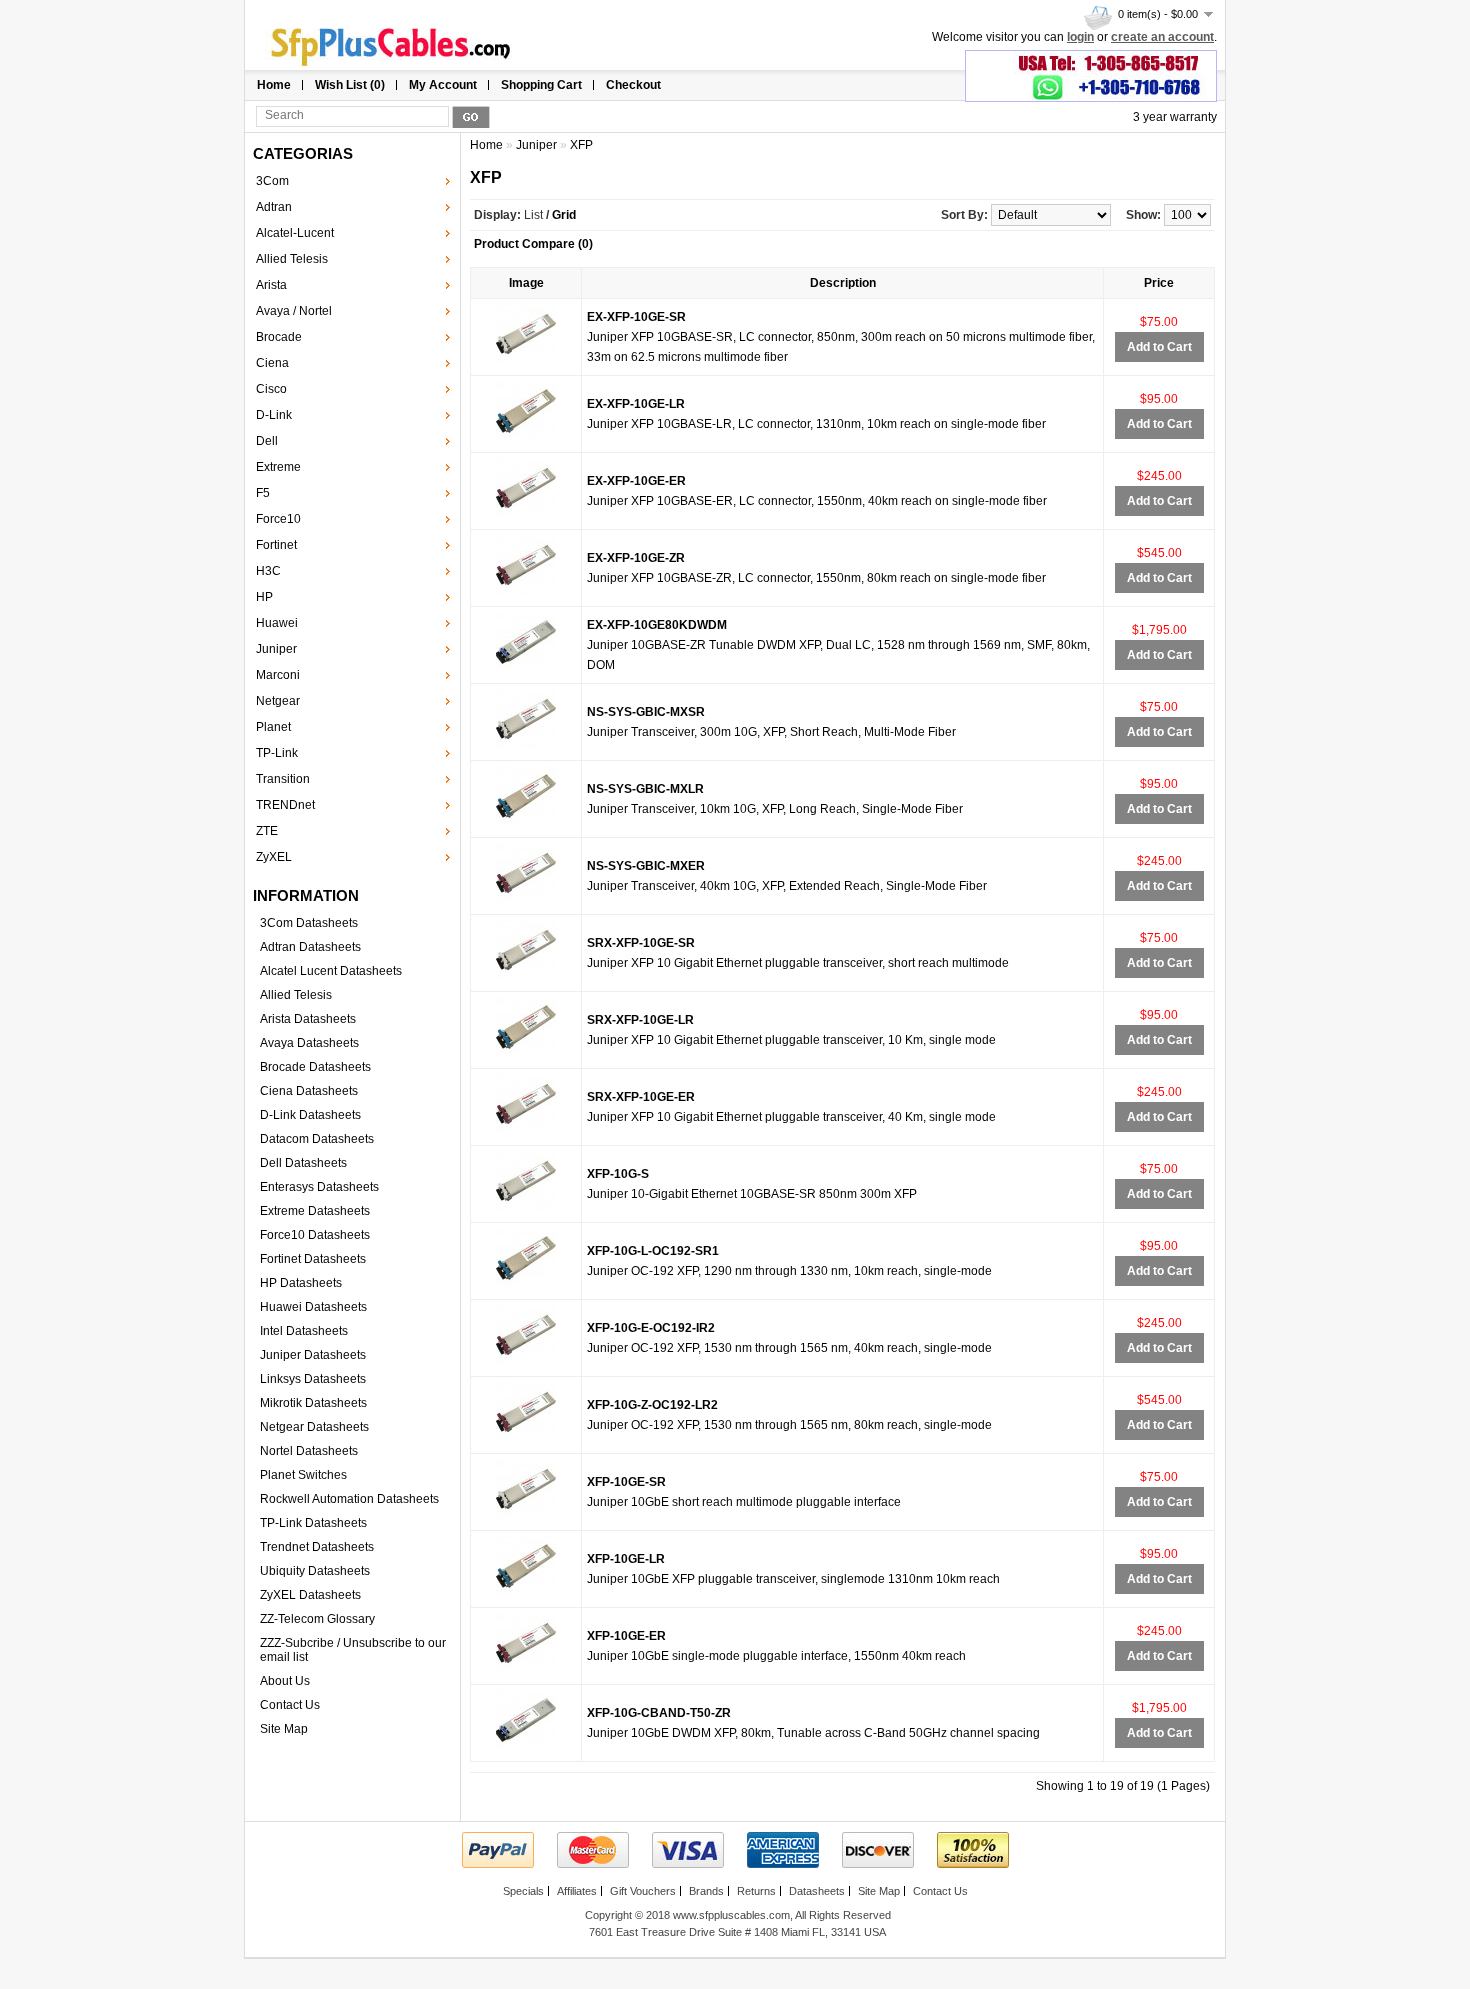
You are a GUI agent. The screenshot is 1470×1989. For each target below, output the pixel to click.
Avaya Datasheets (309, 1043)
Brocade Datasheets (315, 1067)
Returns (756, 1891)
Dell (267, 441)
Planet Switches (303, 1475)
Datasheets (817, 1891)
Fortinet (276, 545)
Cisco (271, 389)
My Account (443, 85)
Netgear (278, 701)
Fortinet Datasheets (313, 1259)
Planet (273, 727)
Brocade (279, 337)
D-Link (274, 415)
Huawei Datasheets (313, 1307)
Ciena (272, 363)
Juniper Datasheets (313, 1355)
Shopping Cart (541, 85)
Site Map (284, 1729)
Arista (271, 285)
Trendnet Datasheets (317, 1547)
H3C (268, 571)
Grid (564, 215)
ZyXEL (274, 857)
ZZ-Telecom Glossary (317, 1619)
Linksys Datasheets (313, 1379)
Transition (283, 779)
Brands (706, 1891)
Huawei (277, 623)
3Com (272, 181)
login (1080, 37)
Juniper (276, 649)
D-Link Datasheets (310, 1115)
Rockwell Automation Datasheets (349, 1499)
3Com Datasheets (309, 923)
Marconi (278, 675)
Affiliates (577, 1891)
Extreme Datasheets (315, 1211)
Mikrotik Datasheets (313, 1403)
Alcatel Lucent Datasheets (331, 971)
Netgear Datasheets (314, 1427)
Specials (523, 1891)
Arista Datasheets (308, 1019)
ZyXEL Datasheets (310, 1595)
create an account (1162, 37)
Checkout (633, 85)
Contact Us (290, 1705)
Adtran (274, 207)
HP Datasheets (301, 1283)
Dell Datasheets (303, 1163)
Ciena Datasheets (309, 1091)
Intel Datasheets (304, 1331)
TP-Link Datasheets (313, 1523)
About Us (285, 1681)
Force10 (278, 519)
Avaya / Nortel (294, 311)
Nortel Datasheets (309, 1451)
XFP (581, 145)
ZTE (267, 831)
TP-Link (277, 753)
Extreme (278, 467)
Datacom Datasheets (317, 1139)
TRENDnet (285, 805)
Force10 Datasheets (315, 1235)
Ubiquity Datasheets (315, 1571)
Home (274, 85)
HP (264, 597)
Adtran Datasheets (310, 947)
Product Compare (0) (533, 244)
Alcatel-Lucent (295, 233)
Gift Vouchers (643, 1891)
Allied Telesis (292, 259)
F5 (263, 493)
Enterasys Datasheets (319, 1187)
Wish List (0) (350, 85)
